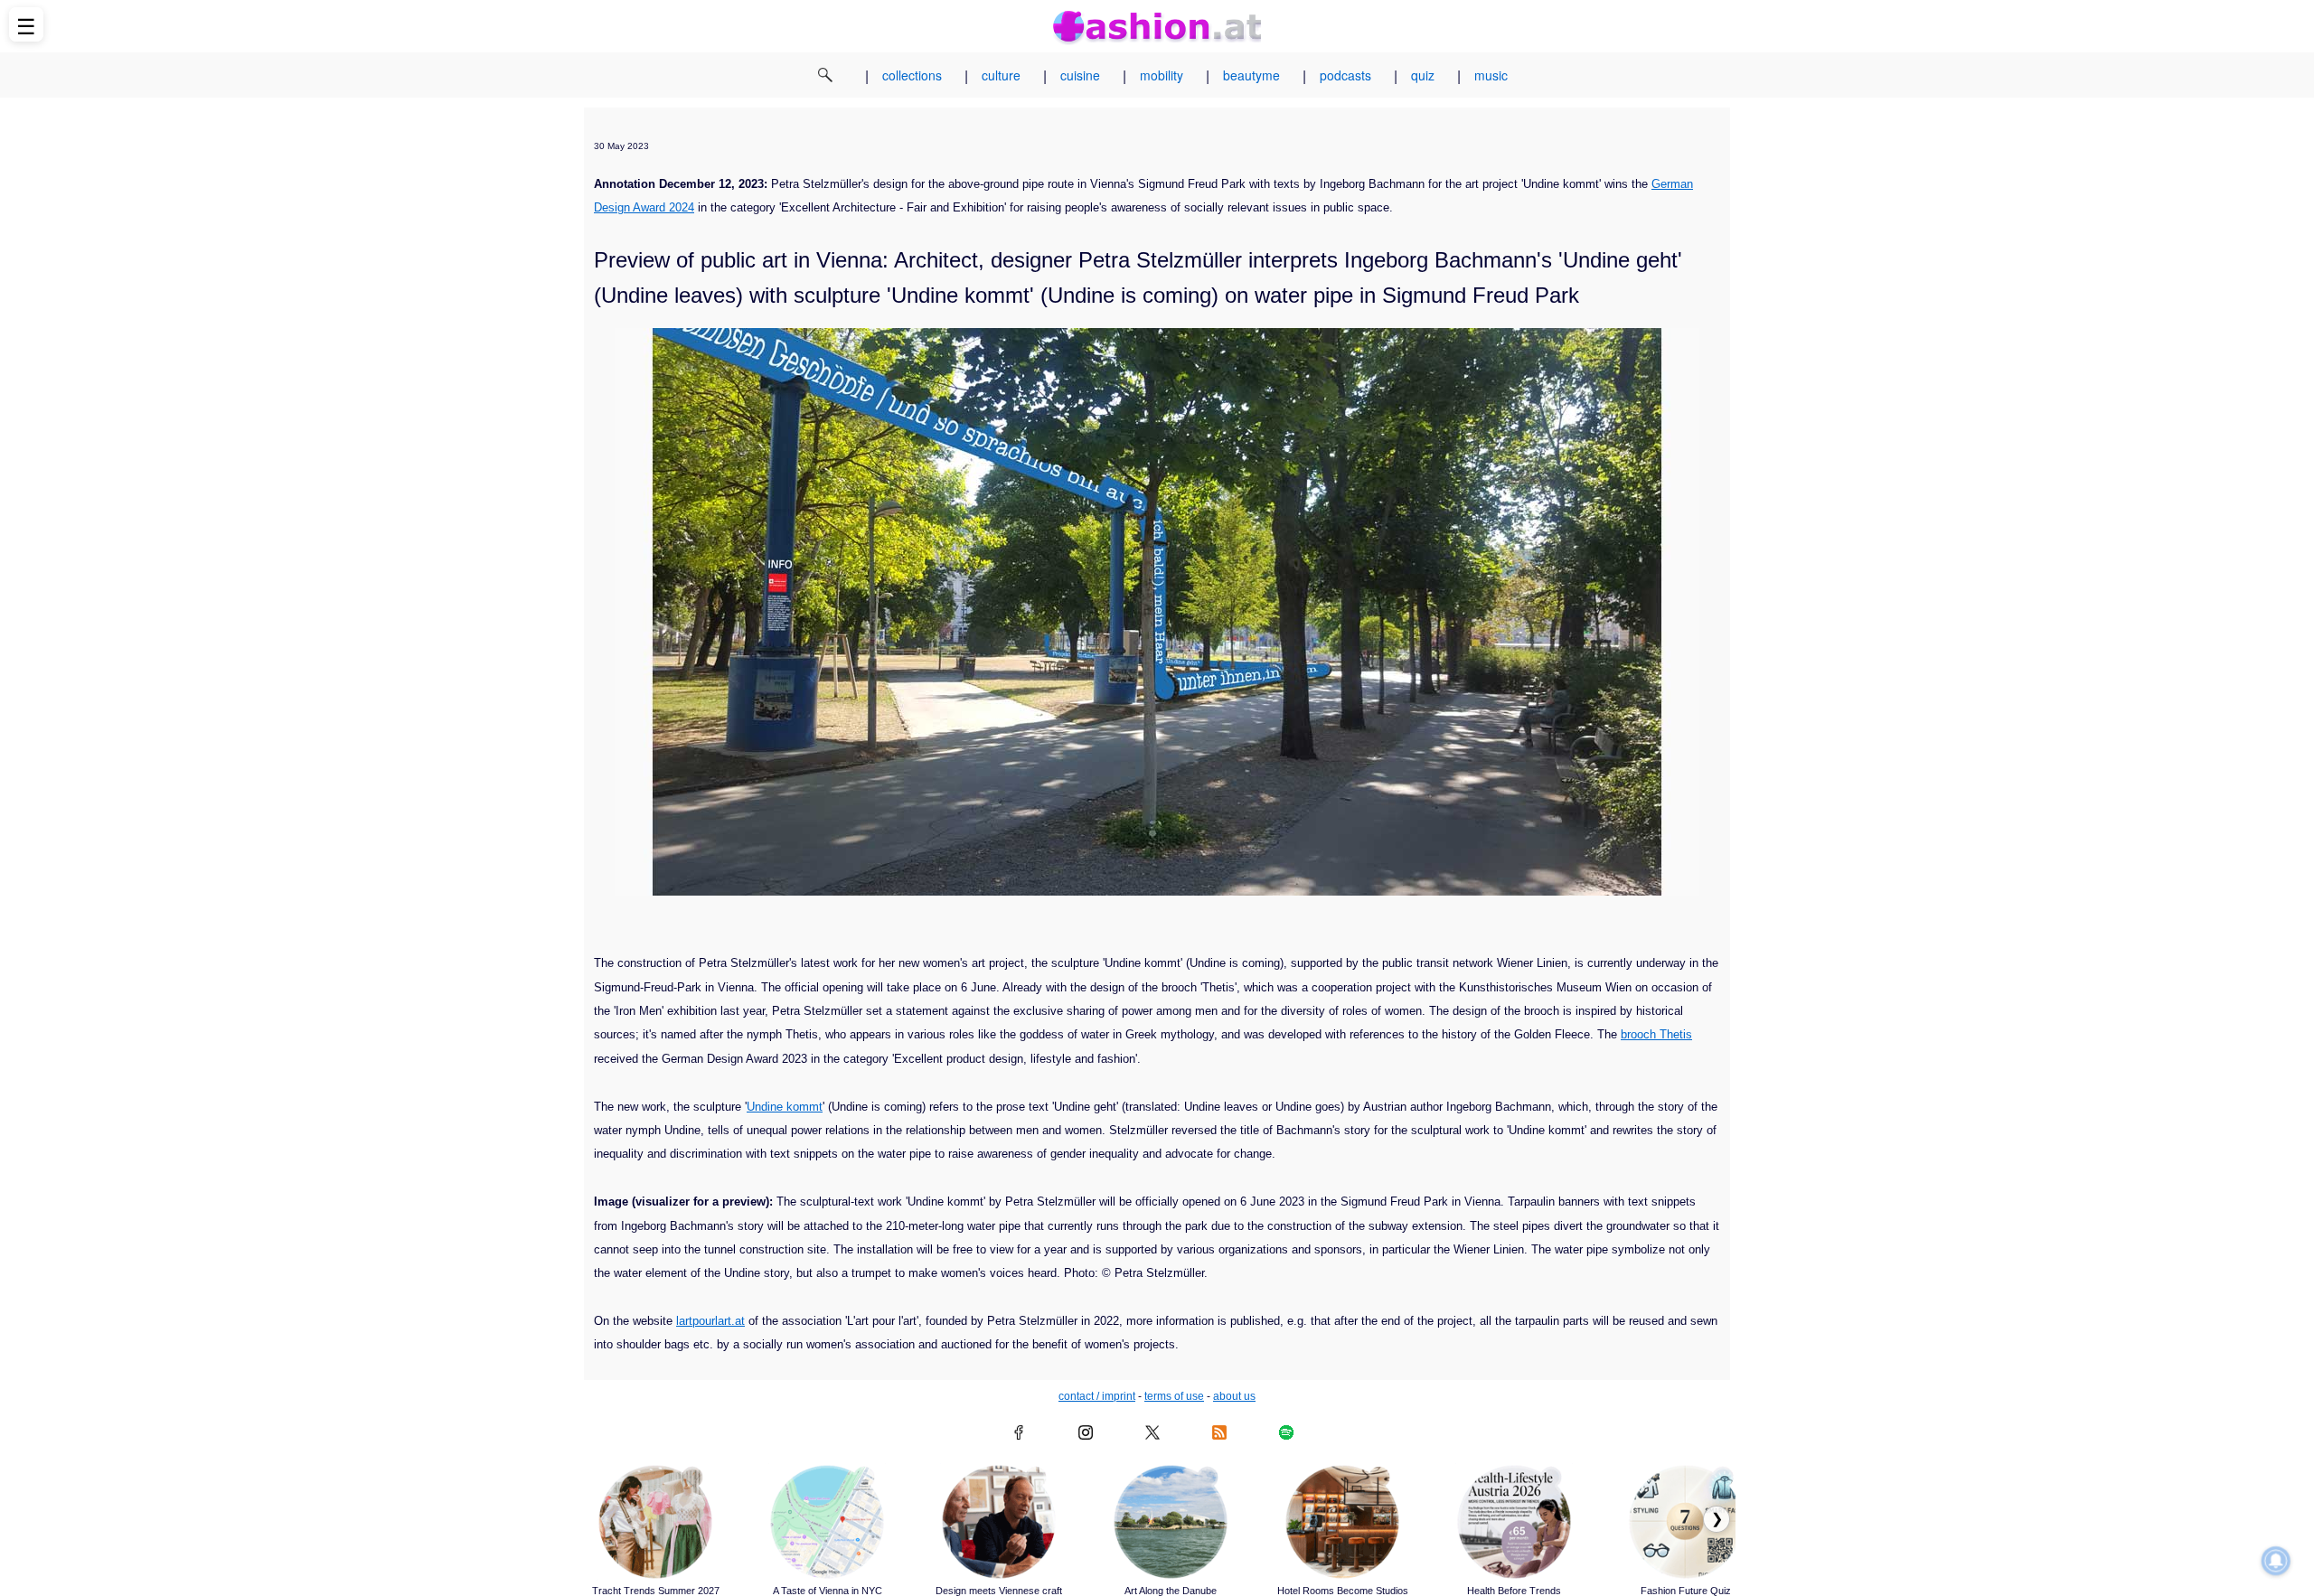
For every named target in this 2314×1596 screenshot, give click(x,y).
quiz (1423, 75)
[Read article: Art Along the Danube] (1171, 1522)
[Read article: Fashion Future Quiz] (1686, 1522)
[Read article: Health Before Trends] (1514, 1522)
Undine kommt (785, 1107)
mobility (1162, 75)
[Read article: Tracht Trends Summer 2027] (655, 1522)
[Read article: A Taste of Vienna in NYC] (827, 1522)
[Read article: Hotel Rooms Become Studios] (1342, 1522)
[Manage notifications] (2276, 1561)
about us (1234, 1396)
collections (912, 75)
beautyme (1251, 75)
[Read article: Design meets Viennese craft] (999, 1522)
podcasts (1345, 75)
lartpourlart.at (710, 1321)
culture (1001, 75)
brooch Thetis (1656, 1034)
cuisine (1080, 75)
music (1491, 75)
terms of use (1174, 1396)
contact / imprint (1097, 1396)
